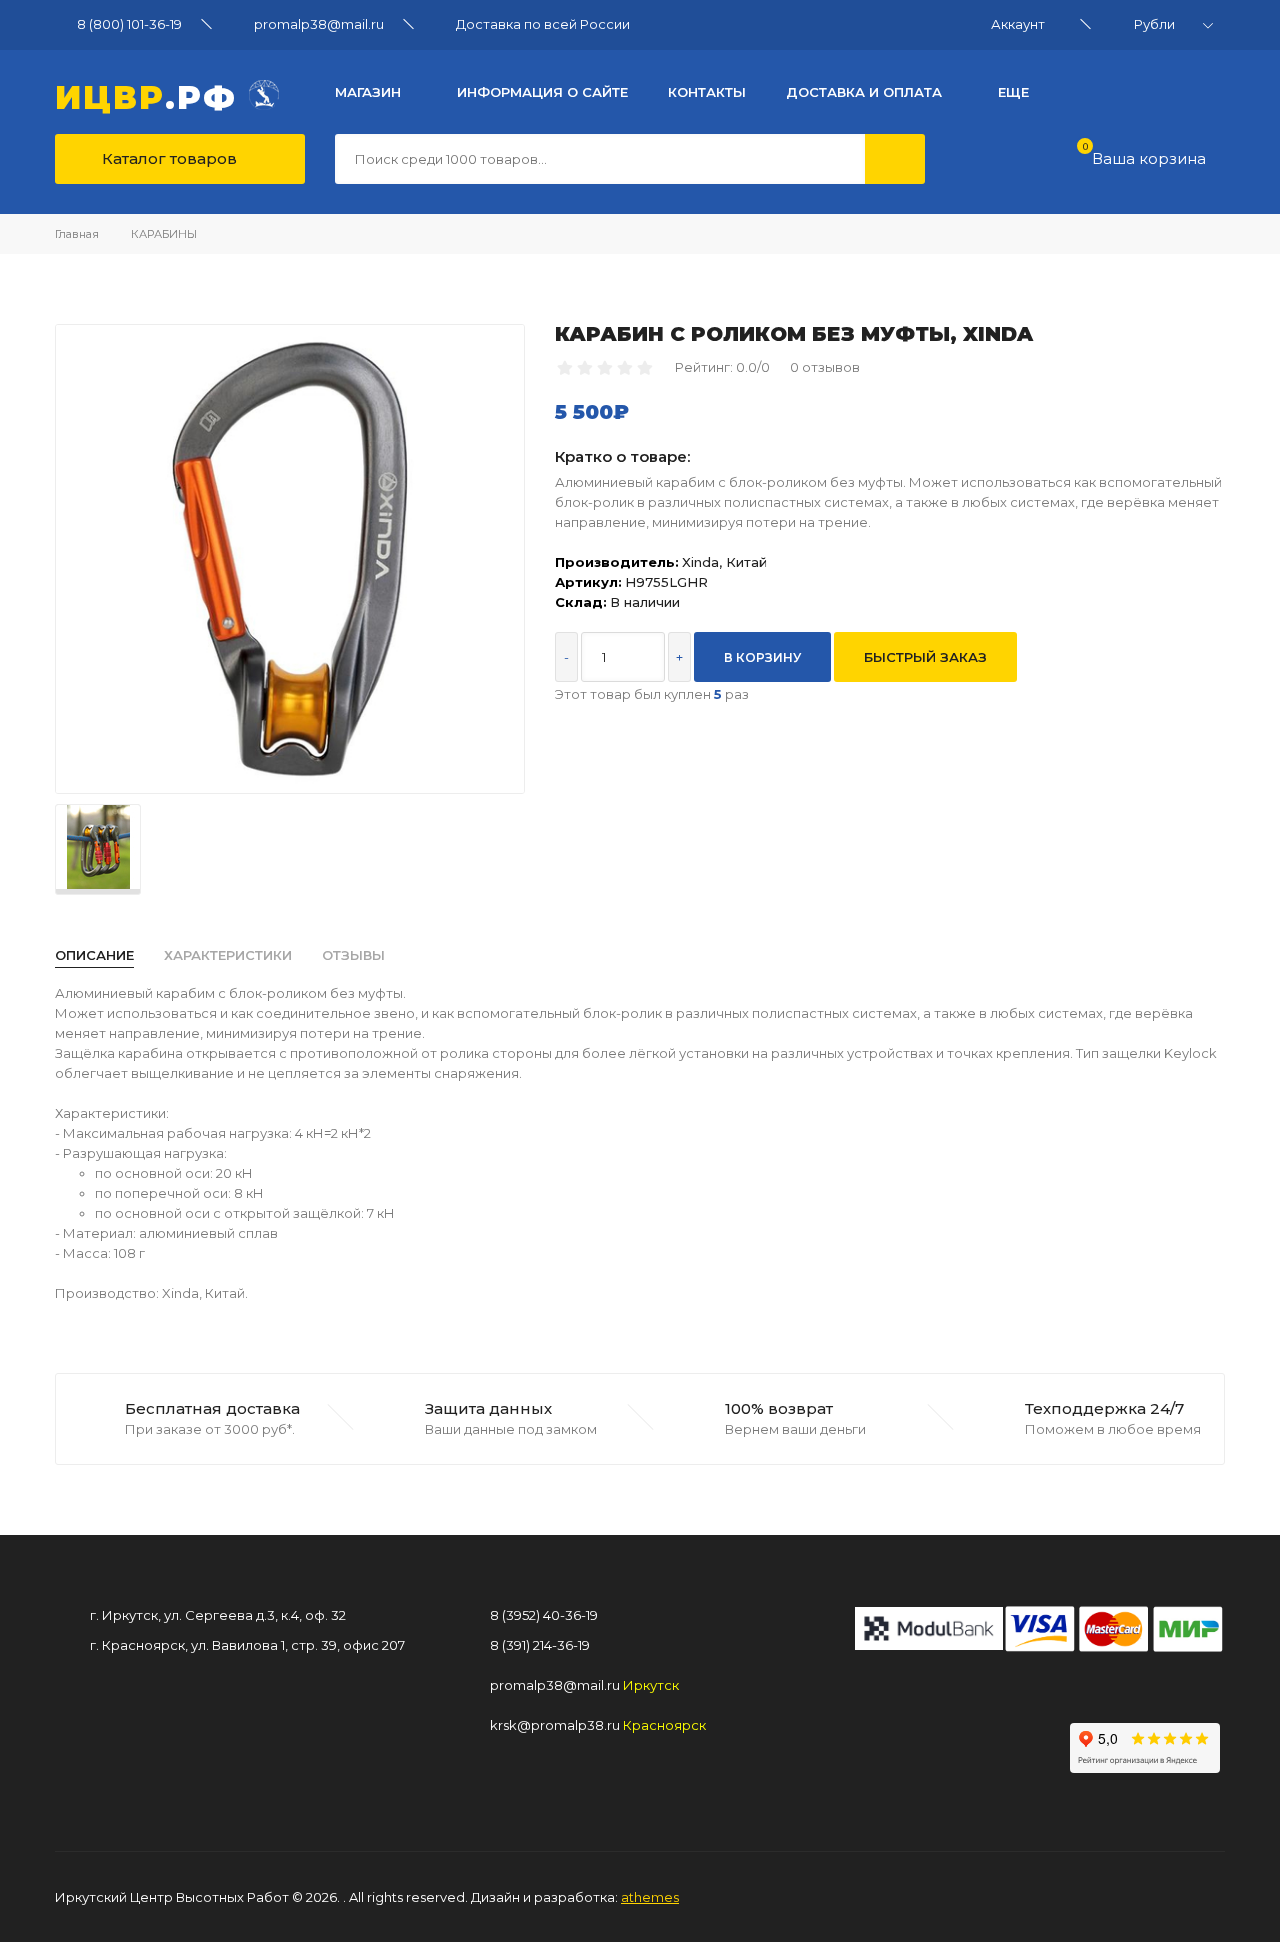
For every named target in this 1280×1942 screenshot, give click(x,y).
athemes (650, 1897)
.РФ (152, 95)
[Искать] (895, 159)
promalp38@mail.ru (319, 24)
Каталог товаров (167, 158)
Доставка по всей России (543, 24)
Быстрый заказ (925, 657)
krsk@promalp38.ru (555, 1725)
